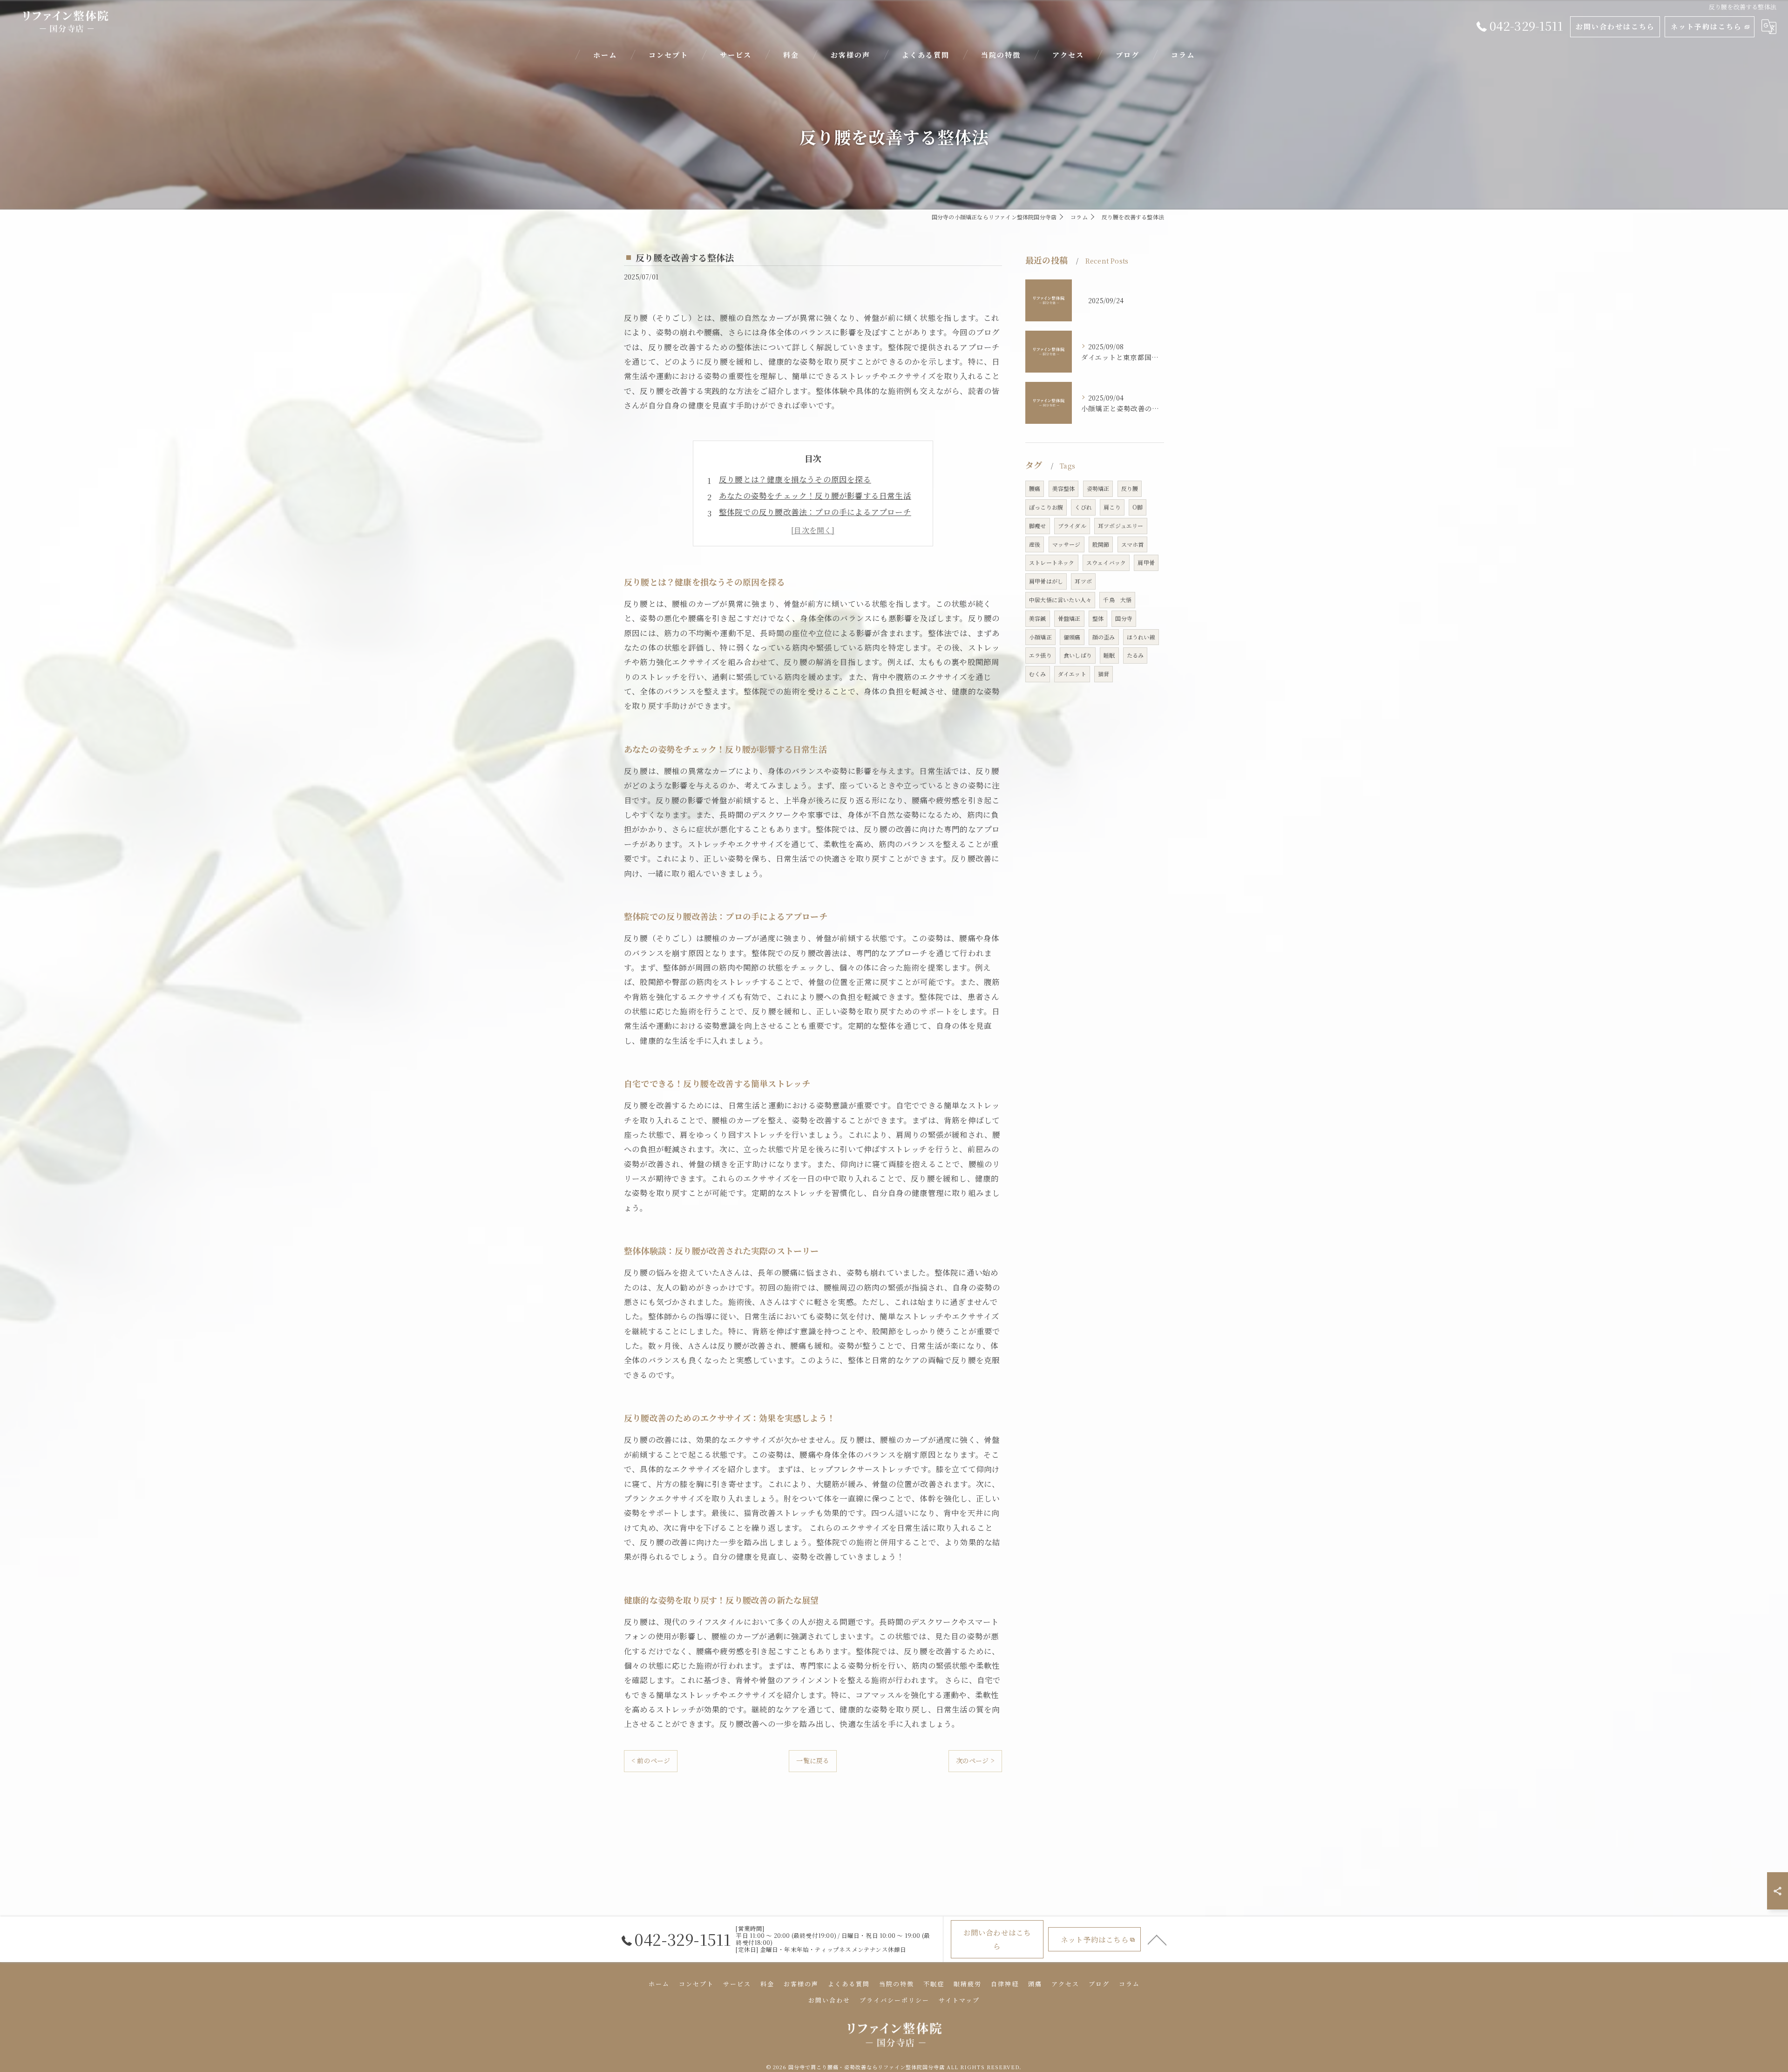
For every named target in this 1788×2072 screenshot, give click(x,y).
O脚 (1138, 507)
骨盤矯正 (1069, 618)
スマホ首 (1133, 544)
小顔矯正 (1040, 637)
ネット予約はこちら (1706, 26)
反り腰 (1130, 488)
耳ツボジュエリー (1121, 526)
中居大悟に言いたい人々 (1060, 600)
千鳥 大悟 (1117, 600)
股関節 (1101, 544)
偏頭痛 (1072, 637)
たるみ (1135, 655)
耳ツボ (1083, 581)
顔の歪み (1104, 637)
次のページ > (975, 1760)
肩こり (1112, 507)
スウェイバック (1106, 562)
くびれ (1083, 507)
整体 (1098, 618)
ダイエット (1072, 674)
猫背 (1104, 674)
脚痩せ (1038, 526)
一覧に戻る (813, 1760)
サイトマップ (959, 2000)
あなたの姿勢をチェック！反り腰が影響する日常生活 (815, 496)
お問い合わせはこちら (1615, 26)
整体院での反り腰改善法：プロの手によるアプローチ (815, 512)
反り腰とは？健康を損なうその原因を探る (795, 479)
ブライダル (1072, 526)
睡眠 (1109, 655)
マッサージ (1067, 544)
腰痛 (1035, 488)
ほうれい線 (1141, 637)
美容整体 (1064, 488)
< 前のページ (651, 1760)
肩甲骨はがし (1046, 581)
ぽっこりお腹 (1046, 507)
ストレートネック (1052, 562)
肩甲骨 (1146, 562)
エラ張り (1040, 655)
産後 (1035, 544)
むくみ (1038, 674)
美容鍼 (1038, 618)
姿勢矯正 (1098, 488)
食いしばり (1078, 655)
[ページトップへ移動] (1157, 1939)
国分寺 (1124, 618)
